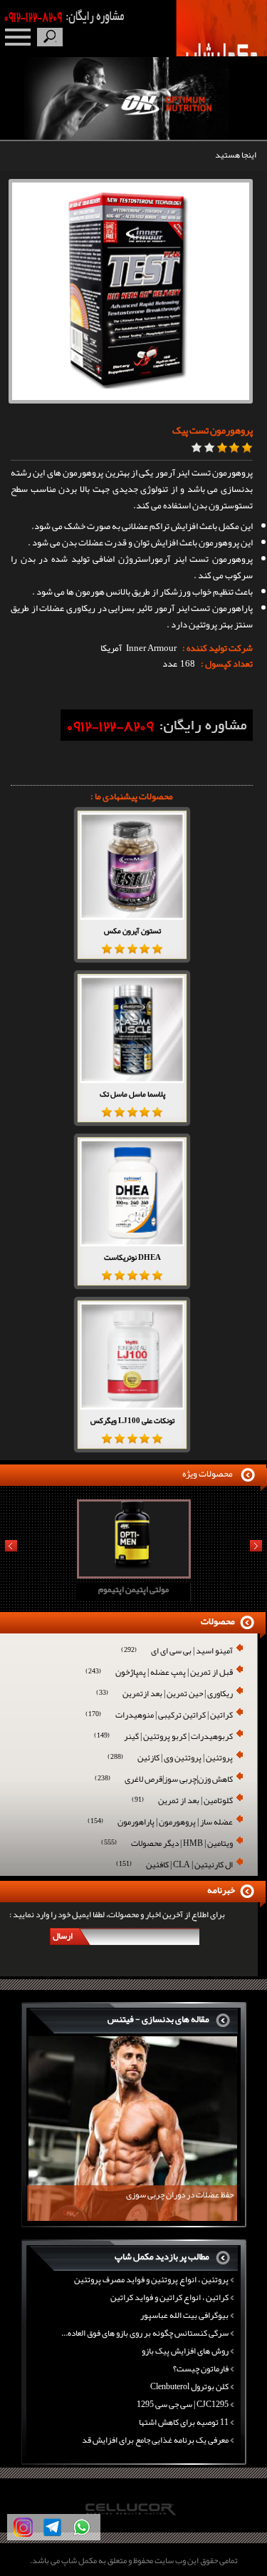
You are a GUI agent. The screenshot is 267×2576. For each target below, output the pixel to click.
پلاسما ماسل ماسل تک (132, 1094)
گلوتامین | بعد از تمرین (182, 1801)
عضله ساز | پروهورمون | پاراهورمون (160, 1823)
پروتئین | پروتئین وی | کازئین (170, 1759)
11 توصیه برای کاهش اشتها (184, 2422)
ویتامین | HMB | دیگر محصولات (167, 1844)
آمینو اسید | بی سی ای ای (177, 1652)
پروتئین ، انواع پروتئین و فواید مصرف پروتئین (151, 2279)
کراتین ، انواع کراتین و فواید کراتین (169, 2297)
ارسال (63, 1936)
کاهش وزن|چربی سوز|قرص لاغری (164, 1780)
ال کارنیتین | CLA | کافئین (174, 1866)
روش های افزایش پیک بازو (185, 2351)
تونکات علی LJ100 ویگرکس (132, 1420)
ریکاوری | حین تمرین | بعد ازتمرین (164, 1694)
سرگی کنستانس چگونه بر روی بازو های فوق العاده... (145, 2333)
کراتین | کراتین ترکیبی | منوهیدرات (159, 1716)
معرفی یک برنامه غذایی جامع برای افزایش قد (155, 2440)
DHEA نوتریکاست (132, 1257)
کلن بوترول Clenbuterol (189, 2386)
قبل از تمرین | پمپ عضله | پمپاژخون (159, 1673)
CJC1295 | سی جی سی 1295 (183, 2404)
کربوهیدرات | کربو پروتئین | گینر (163, 1737)
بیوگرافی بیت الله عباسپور (184, 2315)
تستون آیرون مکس (132, 930)
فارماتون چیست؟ (201, 2369)
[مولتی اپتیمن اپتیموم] (115, 1574)
